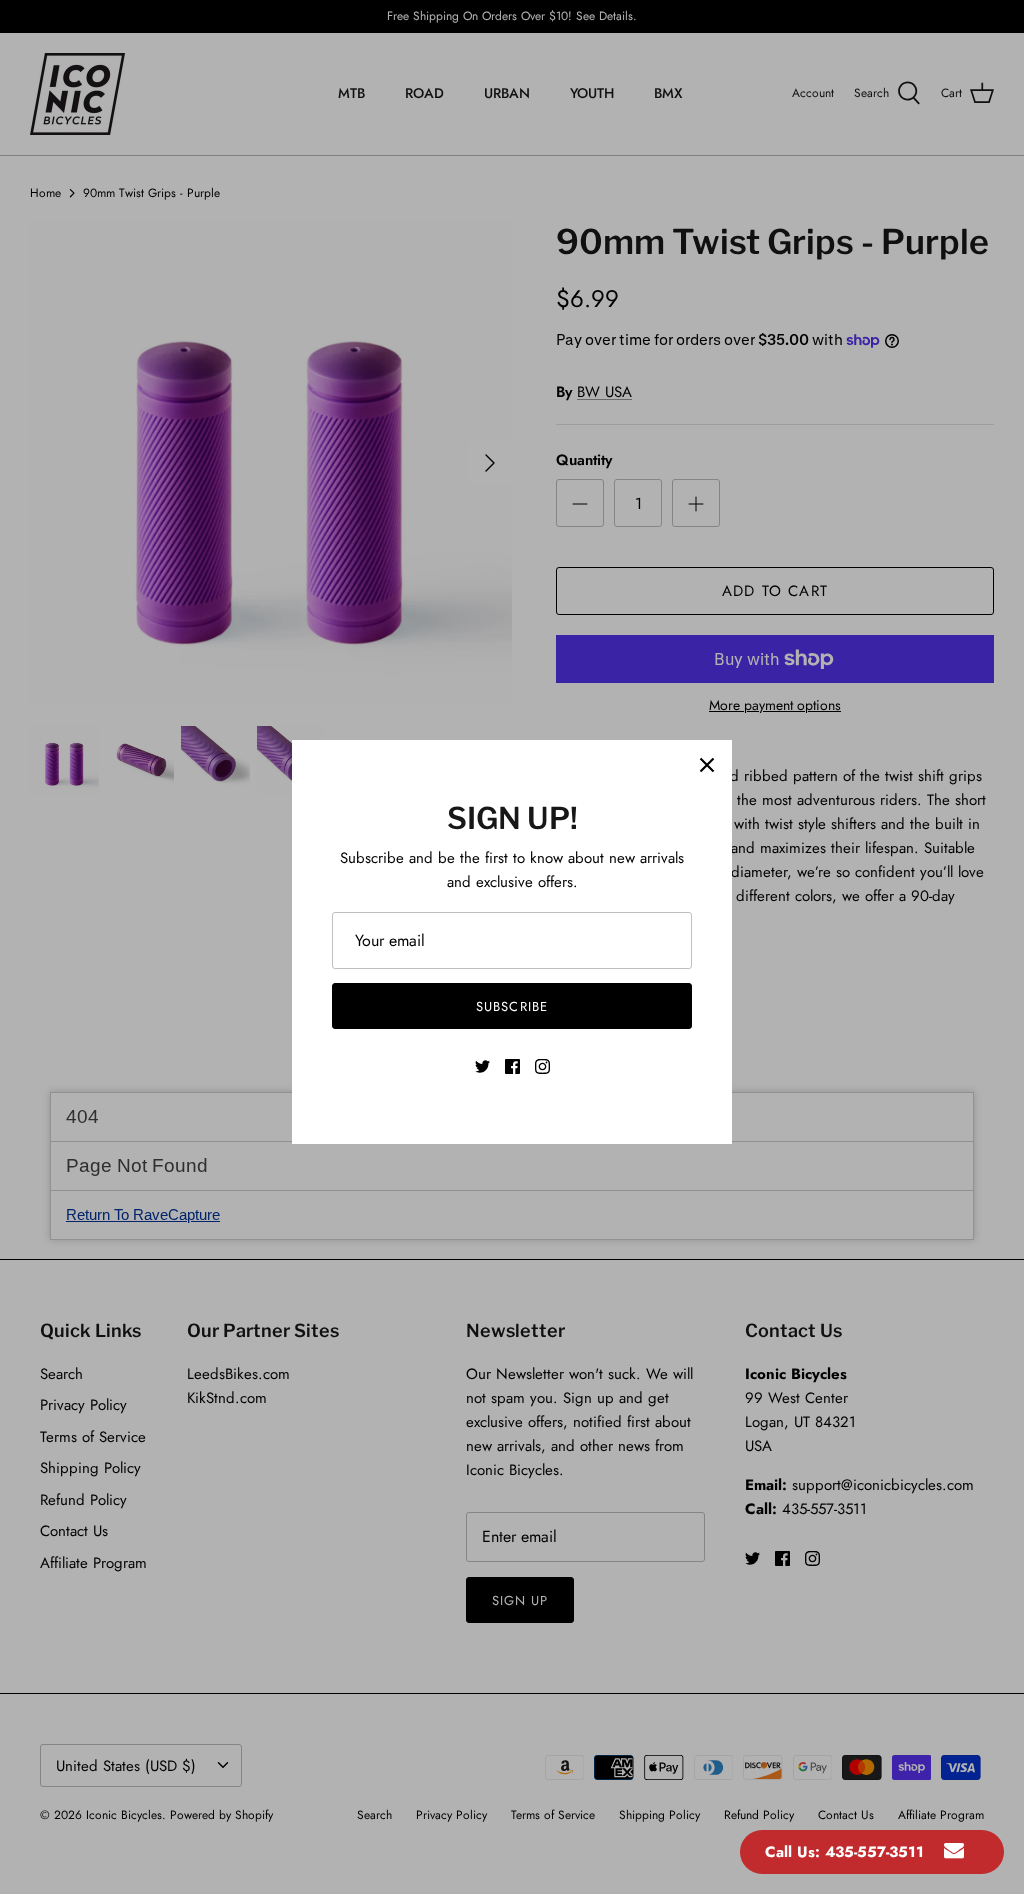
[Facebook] (512, 1066)
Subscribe (511, 1006)
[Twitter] (482, 1066)
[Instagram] (542, 1066)
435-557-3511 (874, 1852)
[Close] (707, 765)
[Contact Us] (954, 1852)
